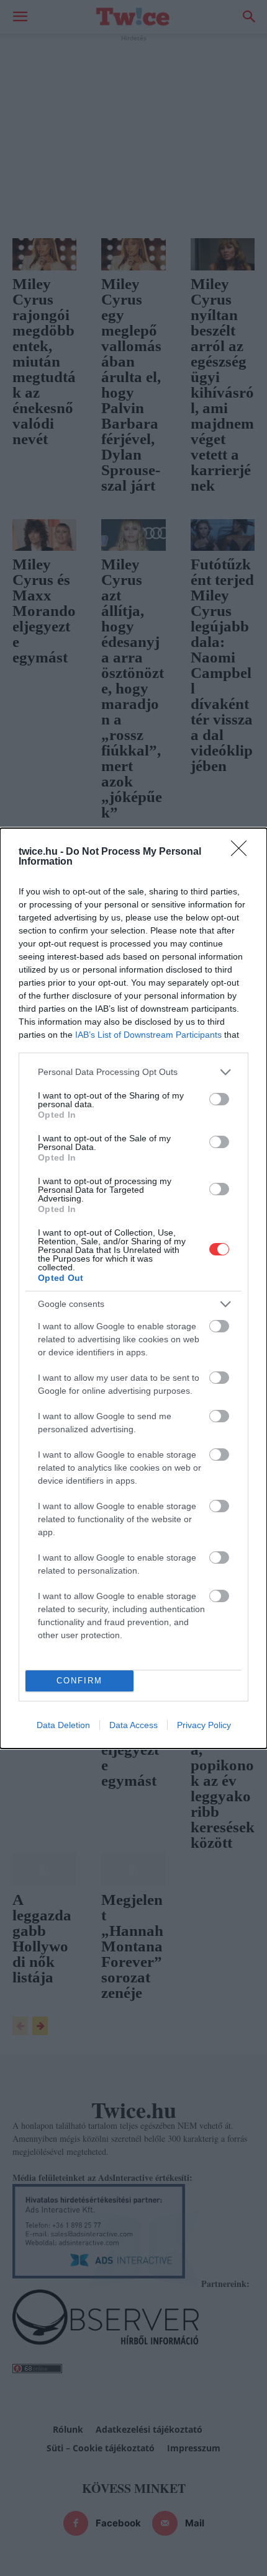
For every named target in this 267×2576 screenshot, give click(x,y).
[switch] (219, 1099)
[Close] (243, 852)
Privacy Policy (204, 1725)
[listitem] (133, 1072)
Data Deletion (63, 1725)
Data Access (133, 1725)
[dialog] (133, 1288)
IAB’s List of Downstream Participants (148, 1035)
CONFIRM (79, 1681)
